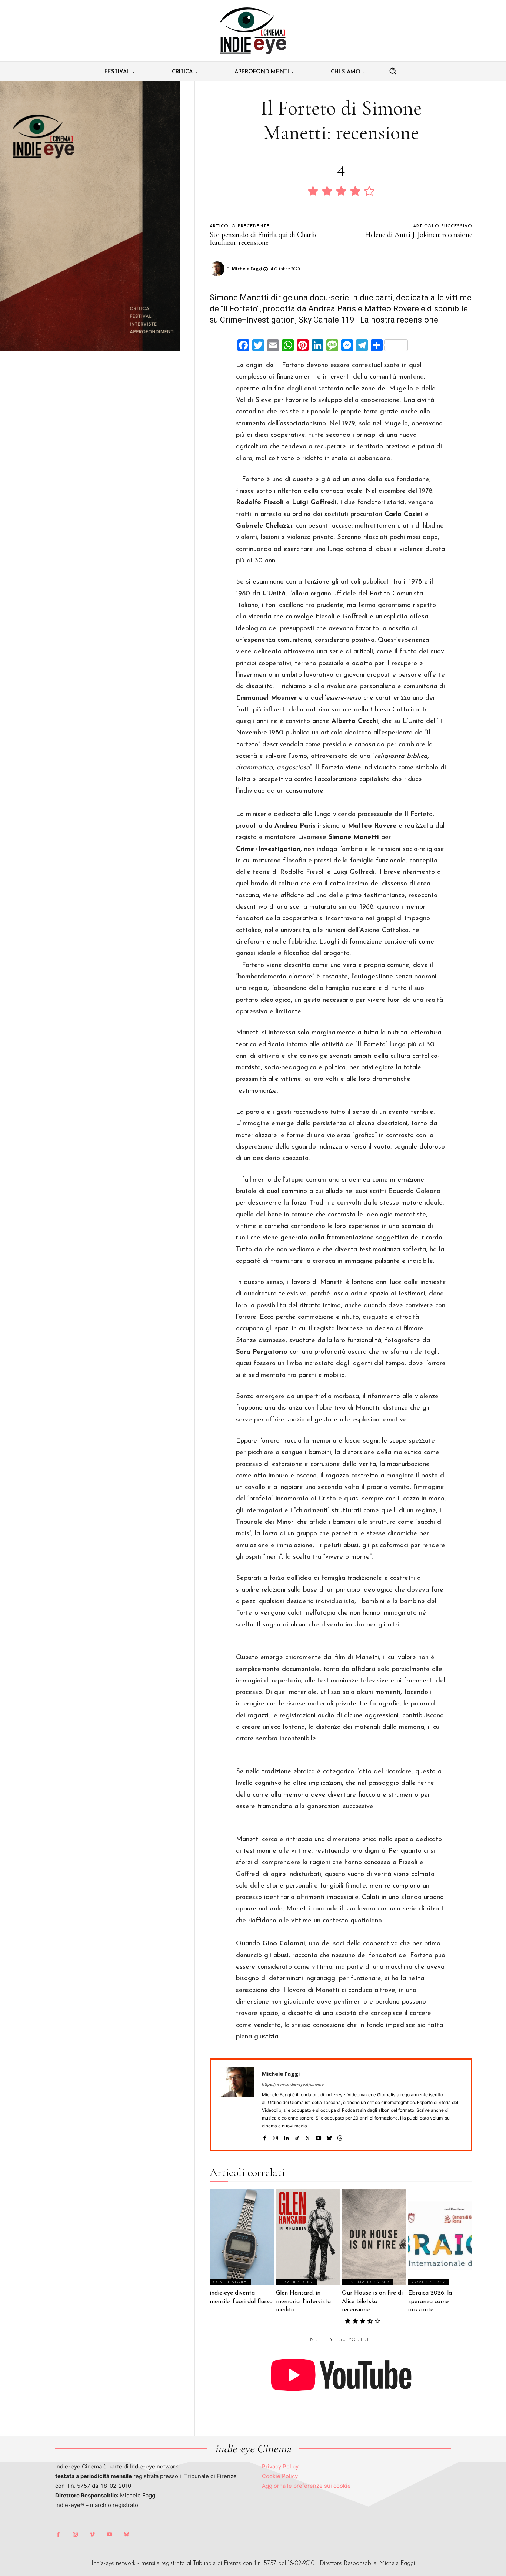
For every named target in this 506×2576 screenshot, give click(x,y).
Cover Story (230, 2282)
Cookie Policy (280, 2476)
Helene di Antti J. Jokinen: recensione (419, 235)
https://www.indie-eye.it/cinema (293, 2084)
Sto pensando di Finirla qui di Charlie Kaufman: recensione (264, 239)
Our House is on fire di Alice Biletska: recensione (372, 2301)
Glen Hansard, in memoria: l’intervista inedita (303, 2301)
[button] (393, 71)
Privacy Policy (280, 2466)
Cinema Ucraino (367, 2282)
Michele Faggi (247, 269)
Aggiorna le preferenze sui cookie (306, 2486)
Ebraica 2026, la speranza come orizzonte (430, 2301)
